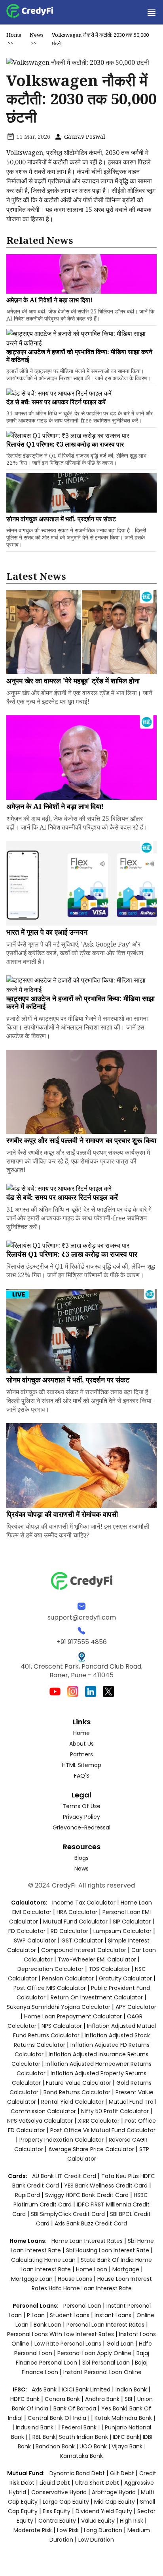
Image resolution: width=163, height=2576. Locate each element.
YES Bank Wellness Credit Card (106, 2186)
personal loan (83, 2306)
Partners (81, 1754)
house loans (76, 2279)
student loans (70, 2315)
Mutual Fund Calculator (75, 1922)
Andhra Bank (102, 2399)
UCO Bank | (96, 2446)
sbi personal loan (107, 2363)
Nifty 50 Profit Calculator (115, 2111)
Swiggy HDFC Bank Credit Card (87, 2195)
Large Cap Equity (66, 2502)
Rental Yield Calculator (72, 2102)
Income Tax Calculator (84, 1903)
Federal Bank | (81, 2427)
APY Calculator (136, 2007)
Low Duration (96, 2540)
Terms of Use (81, 1806)
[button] (151, 12)
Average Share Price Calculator (91, 2149)
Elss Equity (57, 2511)
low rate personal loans (69, 2344)
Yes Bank (114, 2408)
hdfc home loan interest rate (90, 2288)
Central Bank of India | (59, 2418)
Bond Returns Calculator (77, 2092)
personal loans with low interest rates (61, 2334)
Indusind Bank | (37, 2427)
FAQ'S (82, 1776)
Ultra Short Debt (97, 2483)
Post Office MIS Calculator (50, 1988)
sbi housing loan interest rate (108, 2250)
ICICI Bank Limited (87, 2389)
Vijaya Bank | (129, 2446)
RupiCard (28, 2195)
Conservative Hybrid (59, 2492)
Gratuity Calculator (125, 1978)
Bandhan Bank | (58, 2446)
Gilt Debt (122, 2473)
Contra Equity (57, 2521)
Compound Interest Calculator (84, 1950)
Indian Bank (132, 2389)
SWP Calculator (35, 1940)
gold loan (121, 2344)
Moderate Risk (33, 2530)
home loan (92, 2269)
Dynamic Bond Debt (77, 2473)
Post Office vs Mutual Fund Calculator (103, 2130)
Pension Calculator (68, 1978)
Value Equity (98, 2521)
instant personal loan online (102, 2372)
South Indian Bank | (86, 2437)
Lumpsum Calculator (122, 1931)
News (37, 35)
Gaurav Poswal (84, 137)
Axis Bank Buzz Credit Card (91, 2223)
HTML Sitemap (82, 1765)
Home (14, 35)
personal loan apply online (95, 2353)
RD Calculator (69, 1931)
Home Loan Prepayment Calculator (73, 2016)
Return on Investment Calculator (97, 1997)
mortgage (127, 2269)
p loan (37, 2315)
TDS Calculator (109, 1969)
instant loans (114, 2315)
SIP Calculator (132, 1922)
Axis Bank (45, 2389)
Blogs (81, 1858)
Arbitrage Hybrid (114, 2492)
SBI (128, 2399)
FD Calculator (27, 1931)
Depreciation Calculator (50, 1969)
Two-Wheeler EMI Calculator (97, 1959)
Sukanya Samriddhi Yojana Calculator (59, 2007)
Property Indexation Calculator (62, 2140)
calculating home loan (44, 2260)
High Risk (132, 2521)
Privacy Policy (81, 1817)
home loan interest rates (88, 2241)
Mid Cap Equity (115, 2502)
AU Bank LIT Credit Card (65, 2176)
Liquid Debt (55, 2483)
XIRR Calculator (99, 2121)
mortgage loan (33, 2279)
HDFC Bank (25, 2399)
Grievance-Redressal (81, 1827)
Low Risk (68, 2530)
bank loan (47, 2325)
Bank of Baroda (75, 2408)
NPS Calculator (62, 2026)
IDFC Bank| (128, 2437)
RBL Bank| (46, 2437)
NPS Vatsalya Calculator (40, 2121)
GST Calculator (82, 1940)
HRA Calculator (77, 1912)
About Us (81, 1744)
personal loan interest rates (106, 2325)
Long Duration (103, 2530)
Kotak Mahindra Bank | (125, 2418)
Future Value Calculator (79, 2083)
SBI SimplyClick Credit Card (68, 2214)
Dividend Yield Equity (104, 2511)
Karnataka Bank (81, 2456)
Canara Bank (63, 2399)
